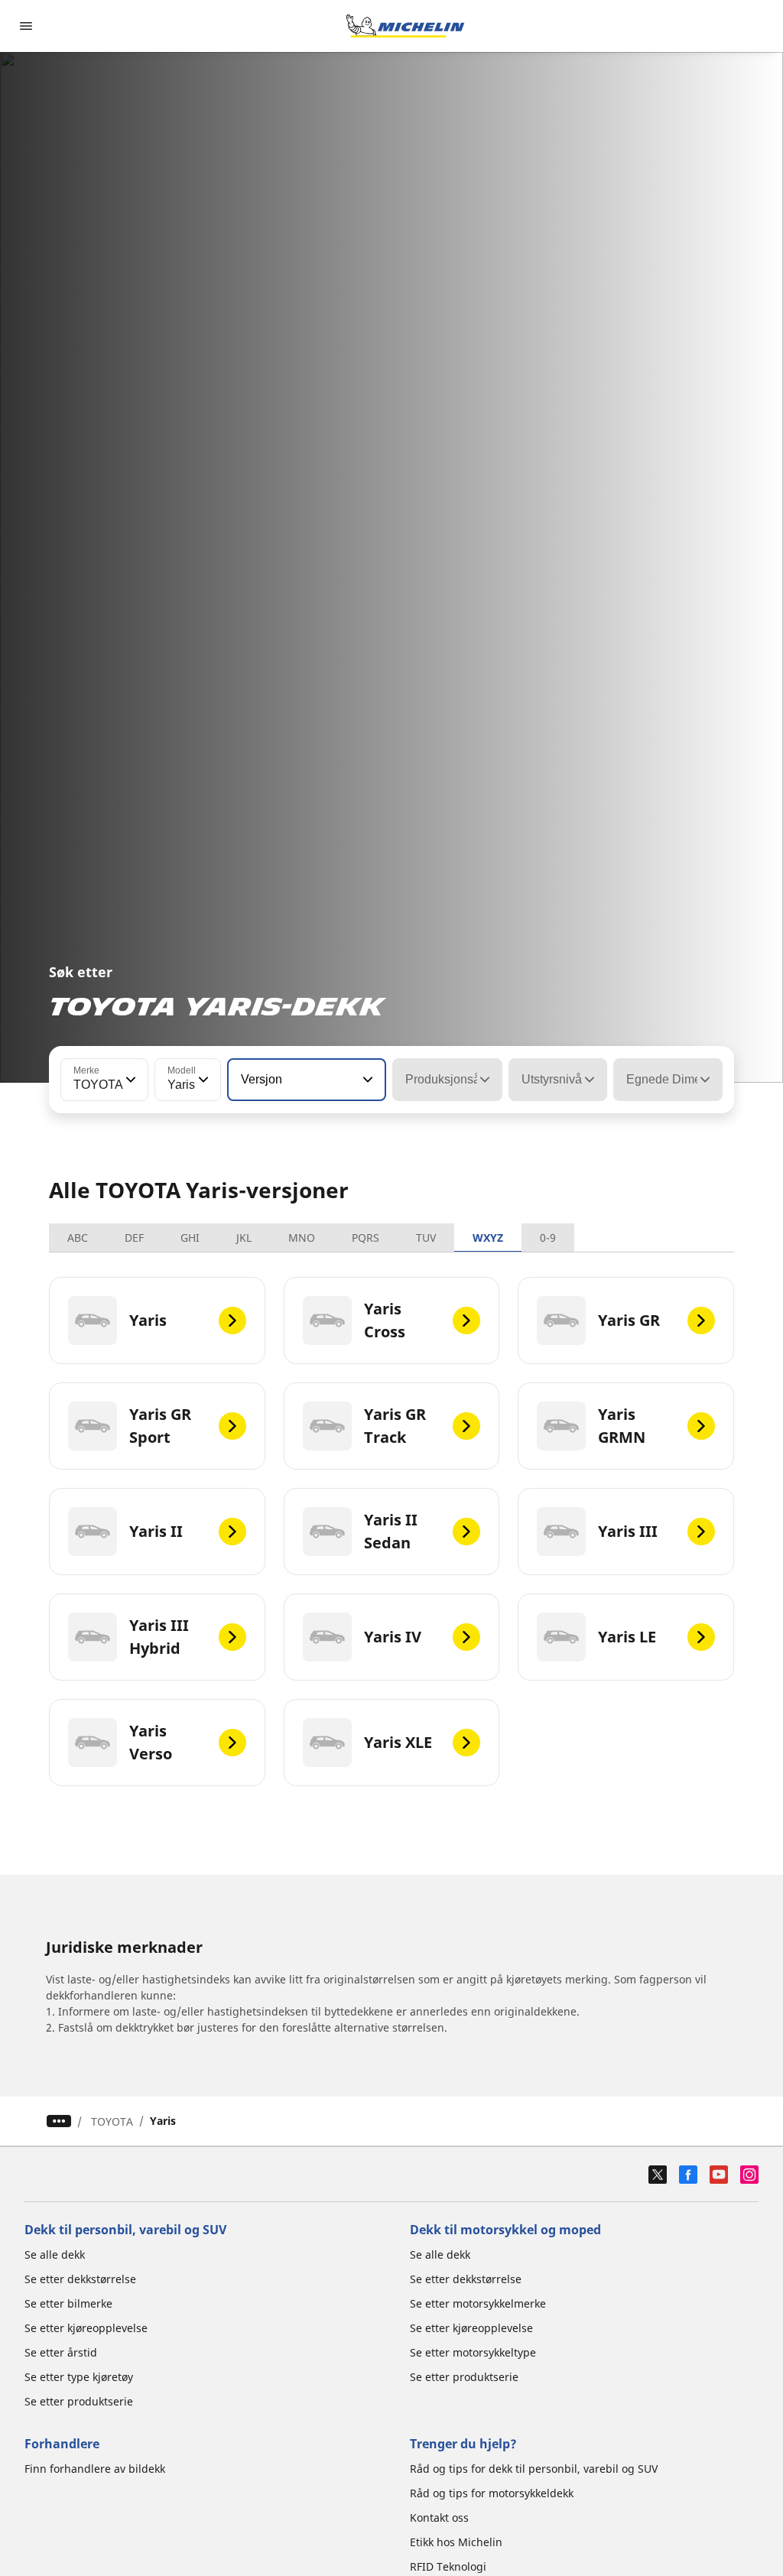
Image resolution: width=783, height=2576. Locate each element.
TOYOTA (112, 2121)
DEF (134, 1238)
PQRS (366, 1238)
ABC (78, 1238)
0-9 (548, 1238)
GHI (190, 1238)
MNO (302, 1238)
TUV (426, 1238)
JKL (244, 1238)
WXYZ (488, 1238)
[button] (129, 1080)
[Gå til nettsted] (405, 26)
